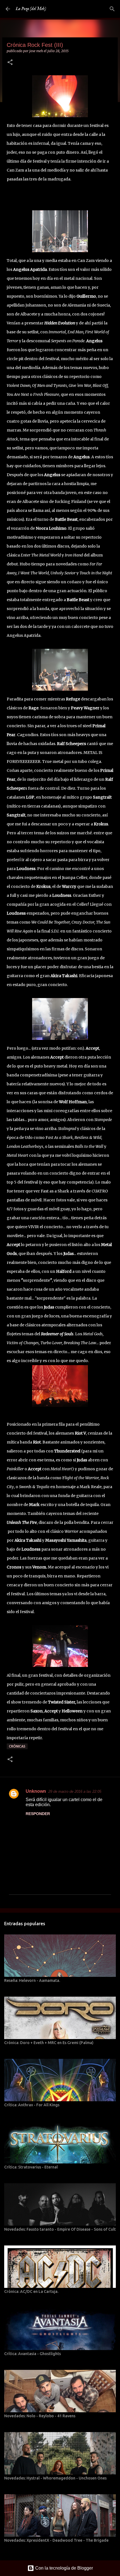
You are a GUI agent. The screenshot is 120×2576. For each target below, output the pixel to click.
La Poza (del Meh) (31, 9)
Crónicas (17, 1746)
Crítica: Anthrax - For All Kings (32, 2105)
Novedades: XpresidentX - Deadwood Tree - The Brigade (56, 2540)
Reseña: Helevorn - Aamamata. (32, 1980)
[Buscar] (112, 9)
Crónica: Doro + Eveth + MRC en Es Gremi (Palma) (49, 2043)
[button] (10, 63)
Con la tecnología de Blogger (63, 2568)
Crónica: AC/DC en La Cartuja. (31, 2291)
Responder (38, 1814)
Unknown (36, 1791)
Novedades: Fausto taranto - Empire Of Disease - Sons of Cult (60, 2229)
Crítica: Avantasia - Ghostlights (33, 2354)
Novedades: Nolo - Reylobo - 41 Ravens (40, 2416)
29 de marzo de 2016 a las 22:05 (75, 1791)
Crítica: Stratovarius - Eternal (31, 2167)
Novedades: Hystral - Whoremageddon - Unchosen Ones (55, 2478)
